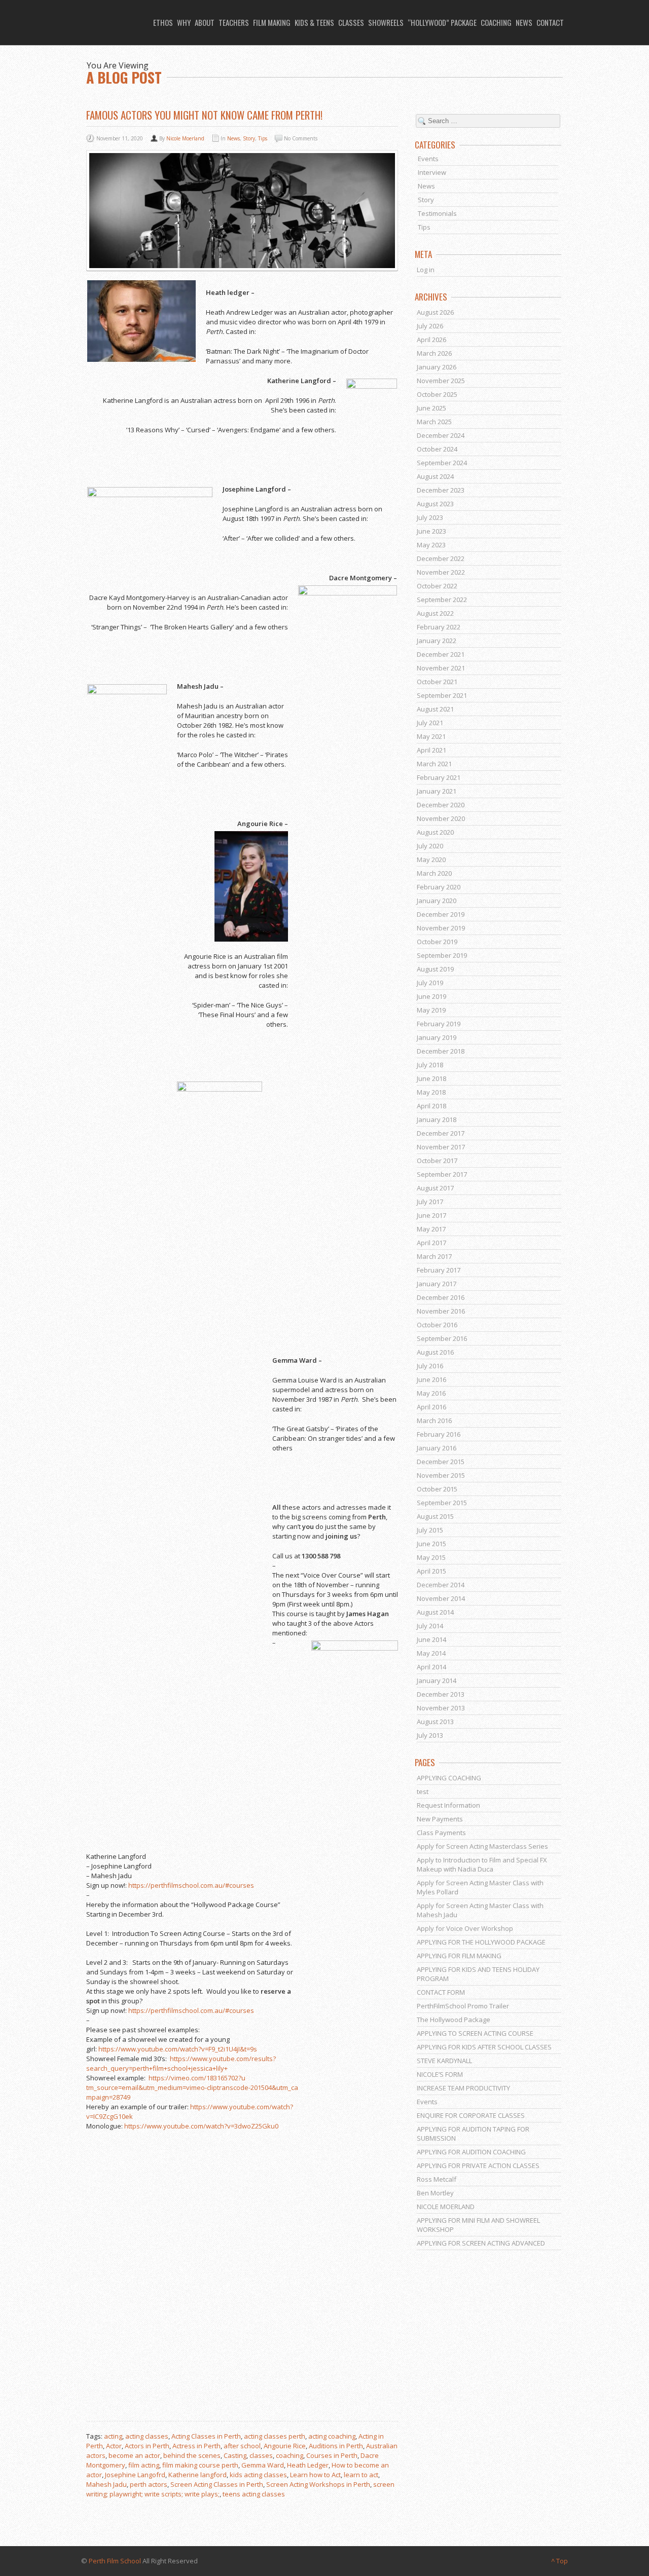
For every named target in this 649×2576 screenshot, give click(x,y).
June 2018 (431, 1078)
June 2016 (431, 1379)
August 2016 (435, 1352)
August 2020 (435, 832)
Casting (235, 2455)
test (423, 1791)
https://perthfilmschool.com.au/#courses (191, 1885)
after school (242, 2446)
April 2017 (431, 1243)
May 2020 (431, 860)
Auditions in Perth (336, 2446)
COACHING (496, 22)
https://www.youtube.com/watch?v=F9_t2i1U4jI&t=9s (178, 2049)
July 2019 (430, 983)
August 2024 (435, 476)
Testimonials (437, 213)
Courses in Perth (332, 2455)
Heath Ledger (308, 2465)
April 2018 (431, 1106)
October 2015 (437, 1489)
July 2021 (430, 723)
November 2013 (441, 1708)
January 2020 (437, 901)
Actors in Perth (147, 2446)
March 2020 (434, 873)
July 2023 (430, 517)
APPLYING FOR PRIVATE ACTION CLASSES (478, 2166)
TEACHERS (234, 22)
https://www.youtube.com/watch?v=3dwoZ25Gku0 (201, 2126)
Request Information (448, 1805)
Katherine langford (197, 2475)
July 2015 (430, 1530)
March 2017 (434, 1256)
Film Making (272, 22)
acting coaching (332, 2436)
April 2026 (431, 340)
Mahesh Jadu (106, 2484)
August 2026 (435, 312)
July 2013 (430, 1735)
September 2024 (442, 463)
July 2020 (430, 846)
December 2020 (441, 805)
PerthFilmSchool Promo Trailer (463, 2006)
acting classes (147, 2436)
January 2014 (437, 1681)
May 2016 (431, 1393)
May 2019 (431, 1010)
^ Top (560, 2561)
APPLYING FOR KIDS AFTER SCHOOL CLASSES (484, 2047)
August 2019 (435, 969)
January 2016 (437, 1448)
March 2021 (434, 764)
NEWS (524, 22)
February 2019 (439, 1024)
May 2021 (431, 736)
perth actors (149, 2484)
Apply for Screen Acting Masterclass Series (482, 1846)
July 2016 (430, 1366)
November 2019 (441, 928)
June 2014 (431, 1639)
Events (428, 159)
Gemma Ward (263, 2465)
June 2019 (431, 996)
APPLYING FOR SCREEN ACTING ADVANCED (481, 2243)
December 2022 (441, 558)
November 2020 (441, 818)
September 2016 (442, 1338)
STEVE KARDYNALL (444, 2061)
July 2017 (430, 1202)
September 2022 (442, 600)
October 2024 (437, 449)
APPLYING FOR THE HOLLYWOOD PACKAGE (481, 1942)
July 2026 (430, 326)
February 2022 (439, 627)
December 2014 (441, 1585)
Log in (426, 270)
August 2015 (435, 1516)
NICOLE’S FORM (440, 2074)
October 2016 (437, 1325)
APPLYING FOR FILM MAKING (459, 1956)
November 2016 (441, 1311)
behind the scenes (192, 2455)
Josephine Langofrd (135, 2475)
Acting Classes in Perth (206, 2436)
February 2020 (439, 887)
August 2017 (435, 1188)
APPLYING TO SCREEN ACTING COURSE (475, 2033)
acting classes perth (275, 2436)
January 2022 (437, 641)
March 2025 (434, 422)
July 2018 (430, 1065)
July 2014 (430, 1626)
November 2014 (441, 1598)
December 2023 (441, 490)
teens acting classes (254, 2494)
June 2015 (431, 1544)
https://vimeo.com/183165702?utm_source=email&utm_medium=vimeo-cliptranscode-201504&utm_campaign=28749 (192, 2087)
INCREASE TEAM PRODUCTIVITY (463, 2088)
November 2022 (441, 572)
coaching (290, 2455)
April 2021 (431, 750)
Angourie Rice (285, 2446)
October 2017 (437, 1161)
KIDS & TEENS (314, 22)
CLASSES (351, 22)
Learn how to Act (315, 2475)
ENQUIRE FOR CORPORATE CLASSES (471, 2115)
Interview (432, 172)
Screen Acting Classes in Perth (217, 2484)
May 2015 (431, 1557)
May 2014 (431, 1653)
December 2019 (441, 914)
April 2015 (431, 1571)
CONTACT (550, 22)
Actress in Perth (196, 2446)
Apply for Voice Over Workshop (465, 1928)
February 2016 (439, 1434)
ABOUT (205, 22)
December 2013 (441, 1694)
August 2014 (435, 1612)
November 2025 (441, 381)
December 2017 (441, 1133)
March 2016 (434, 1421)
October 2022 (437, 586)
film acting (144, 2465)
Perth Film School (115, 2561)
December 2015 (441, 1462)
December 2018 (441, 1051)
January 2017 (437, 1284)
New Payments (440, 1819)
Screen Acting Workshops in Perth (318, 2484)
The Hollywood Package (454, 2020)
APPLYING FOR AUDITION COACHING (471, 2152)
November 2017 (441, 1147)
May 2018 (431, 1092)
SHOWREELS (386, 22)
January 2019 (437, 1037)
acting (113, 2436)
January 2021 (437, 791)
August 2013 (435, 1722)
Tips (263, 138)
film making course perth (200, 2465)
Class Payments (441, 1833)
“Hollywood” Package (442, 22)
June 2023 (431, 531)
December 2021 (441, 654)
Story (249, 138)
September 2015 (442, 1503)
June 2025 (431, 408)
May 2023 (431, 545)
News (233, 138)
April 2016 (431, 1407)
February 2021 (439, 777)
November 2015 (441, 1475)
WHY (184, 22)
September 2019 (442, 955)
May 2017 (431, 1229)
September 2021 (442, 695)
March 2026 (434, 353)
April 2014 (431, 1667)
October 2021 (437, 682)
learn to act (361, 2475)
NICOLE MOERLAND (446, 2207)
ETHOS (163, 22)
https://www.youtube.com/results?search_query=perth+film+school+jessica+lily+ (181, 2063)
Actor (114, 2446)
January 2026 (437, 367)
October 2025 (437, 394)
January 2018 (437, 1119)
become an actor (134, 2455)
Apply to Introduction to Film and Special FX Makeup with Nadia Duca (482, 1864)
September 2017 (442, 1174)
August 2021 (435, 709)
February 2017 (439, 1270)
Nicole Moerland (185, 138)
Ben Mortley (435, 2193)
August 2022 (435, 613)
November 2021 (441, 668)
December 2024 (441, 435)
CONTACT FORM (441, 1992)
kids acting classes (258, 2475)
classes (261, 2455)
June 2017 (431, 1215)
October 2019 (437, 942)
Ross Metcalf (437, 2179)
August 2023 (435, 504)
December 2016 (441, 1297)
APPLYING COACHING (449, 1778)
